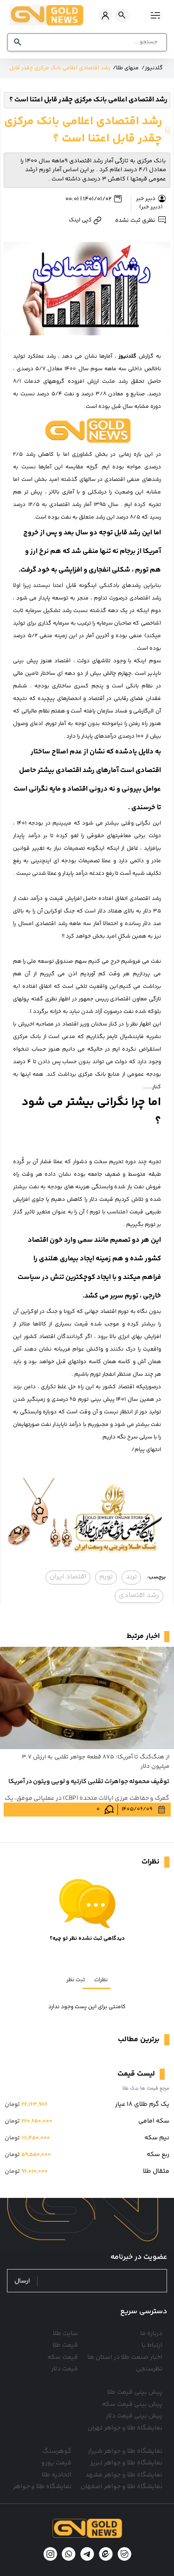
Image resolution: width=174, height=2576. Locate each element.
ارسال (22, 2281)
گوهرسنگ (57, 2451)
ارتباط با (152, 2345)
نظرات (101, 1980)
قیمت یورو (56, 2463)
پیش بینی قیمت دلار (134, 2416)
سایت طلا (65, 2334)
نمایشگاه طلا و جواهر (42, 2487)
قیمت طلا (65, 2345)
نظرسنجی (149, 2369)
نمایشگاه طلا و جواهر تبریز (126, 2463)
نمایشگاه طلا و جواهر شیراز (125, 2451)
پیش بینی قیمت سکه (132, 2404)
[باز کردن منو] (154, 15)
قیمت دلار (64, 2369)
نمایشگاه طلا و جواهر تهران (125, 2428)
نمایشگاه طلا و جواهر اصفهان (122, 2487)
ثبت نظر (76, 1980)
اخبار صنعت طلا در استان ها (125, 2357)
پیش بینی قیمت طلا (135, 2392)
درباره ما (151, 2334)
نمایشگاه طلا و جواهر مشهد (124, 2475)
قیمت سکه (63, 2357)
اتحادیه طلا (57, 2475)
